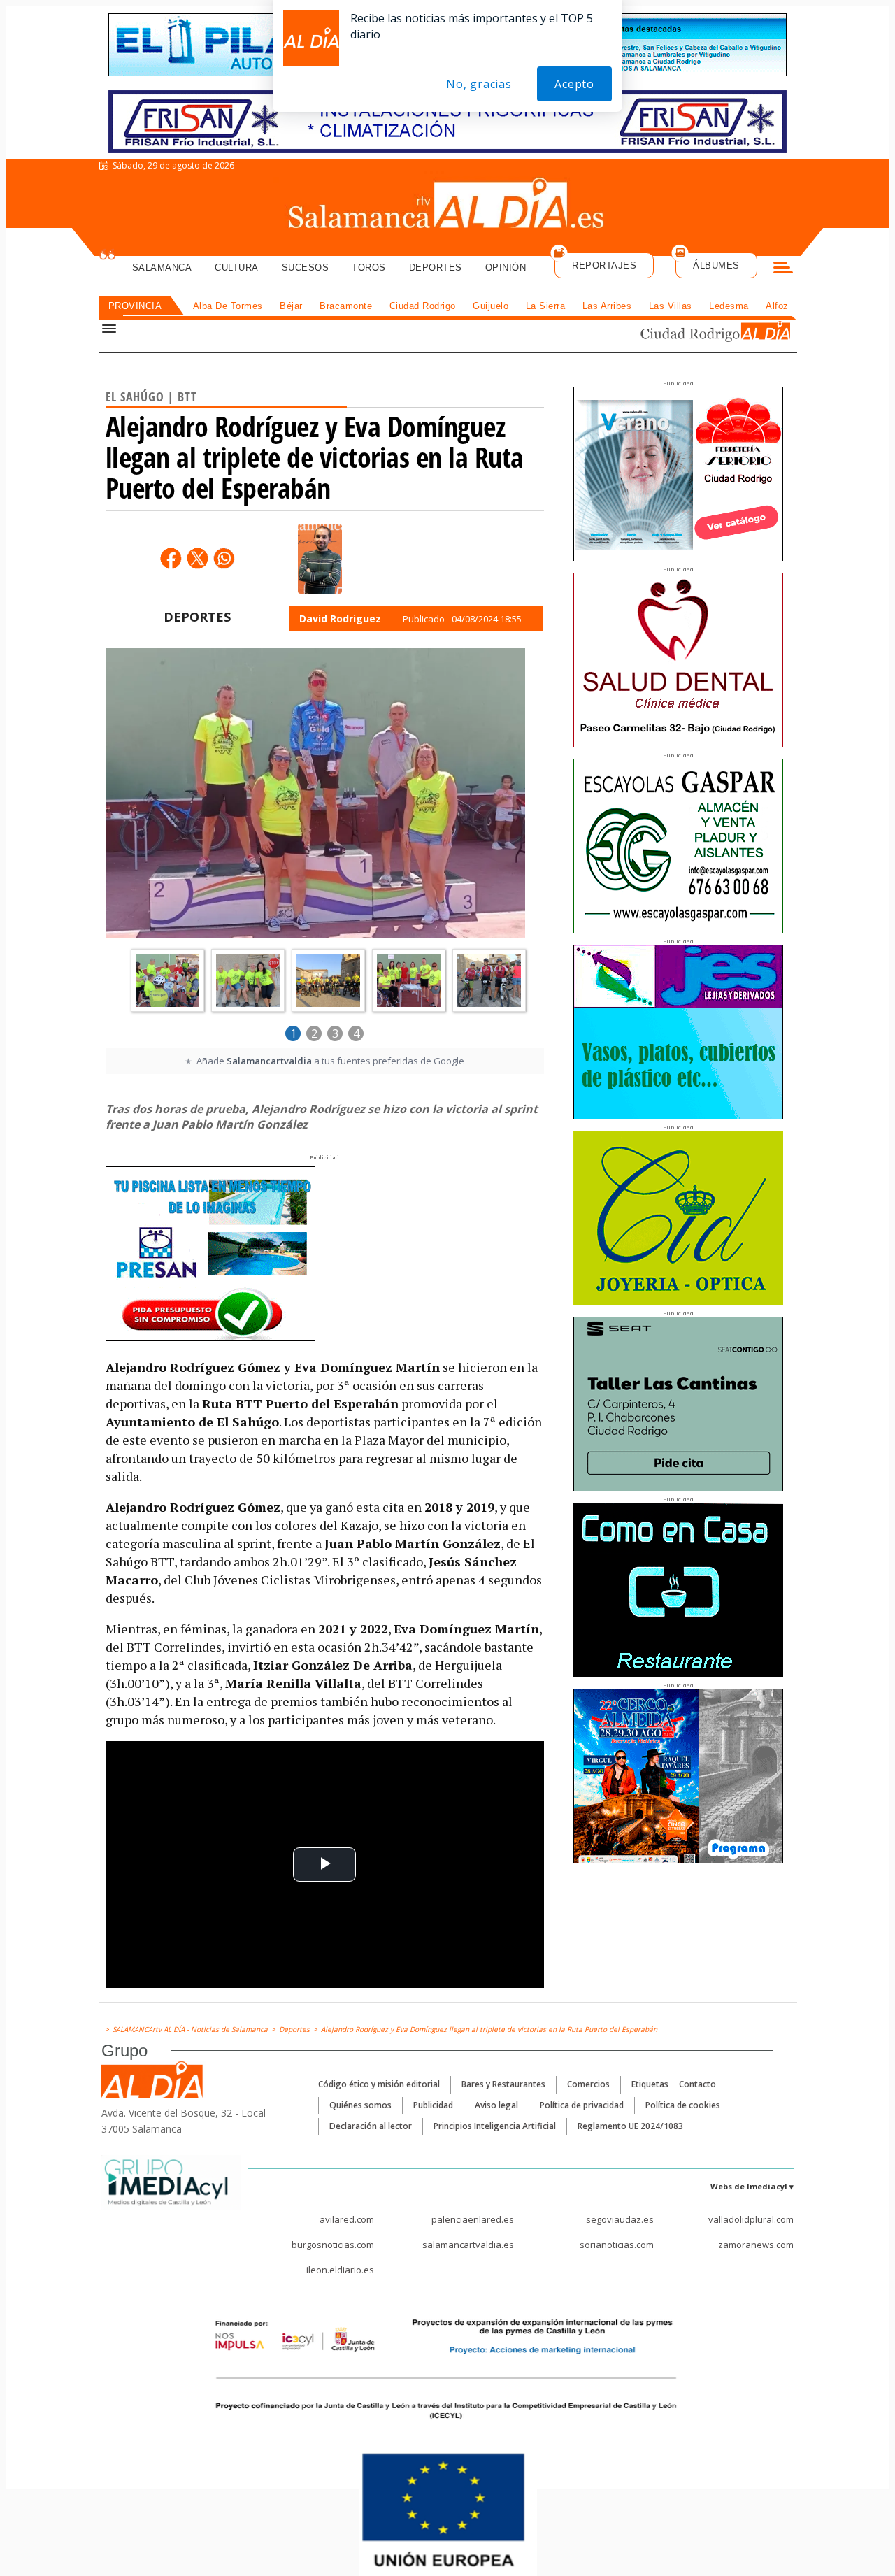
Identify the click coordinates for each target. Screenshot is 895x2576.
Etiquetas (650, 2084)
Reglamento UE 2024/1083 (630, 2126)
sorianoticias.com (617, 2245)
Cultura (237, 267)
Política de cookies (683, 2105)
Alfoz (777, 306)
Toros (369, 267)
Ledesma (729, 306)
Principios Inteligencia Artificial (495, 2126)
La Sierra (546, 306)
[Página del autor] (320, 559)
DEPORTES (197, 617)
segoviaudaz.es (620, 2219)
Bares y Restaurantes (503, 2084)
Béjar (291, 306)
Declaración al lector (371, 2126)
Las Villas (671, 306)
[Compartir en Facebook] (171, 558)
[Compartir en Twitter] (197, 558)
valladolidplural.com (751, 2219)
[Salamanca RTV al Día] (448, 206)
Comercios (588, 2084)
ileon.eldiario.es (340, 2270)
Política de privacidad (582, 2105)
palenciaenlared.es (473, 2219)
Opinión (506, 267)
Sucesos (306, 267)
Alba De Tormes (228, 306)
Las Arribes (607, 306)
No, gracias (479, 84)
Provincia (135, 306)
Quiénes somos (360, 2105)
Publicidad (433, 2105)
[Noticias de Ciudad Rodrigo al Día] (702, 333)
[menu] (783, 269)
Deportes (436, 267)
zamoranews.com (756, 2245)
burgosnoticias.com (333, 2245)
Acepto (574, 84)
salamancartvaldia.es (468, 2245)
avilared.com (347, 2219)
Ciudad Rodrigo (423, 306)
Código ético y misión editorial (379, 2084)
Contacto (697, 2084)
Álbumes (716, 265)
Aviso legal (496, 2105)
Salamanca (162, 267)
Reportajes (604, 265)
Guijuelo (491, 306)
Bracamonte (346, 306)
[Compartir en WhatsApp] (224, 558)
